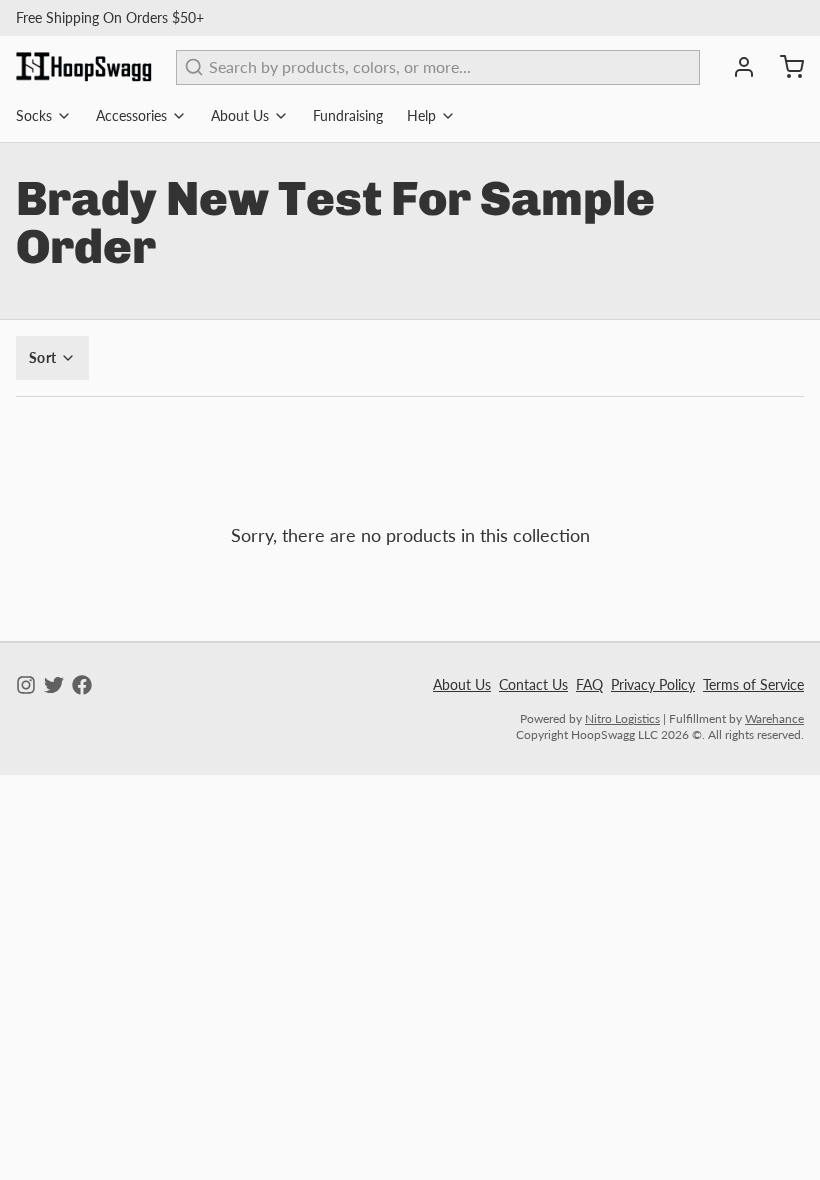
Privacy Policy (653, 684)
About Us (240, 115)
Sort (42, 357)
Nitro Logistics (622, 718)
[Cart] (784, 67)
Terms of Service (753, 684)
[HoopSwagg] (84, 67)
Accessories (131, 115)
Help (421, 115)
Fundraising (348, 115)
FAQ (589, 684)
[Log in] (736, 67)
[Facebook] (82, 685)
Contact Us (533, 684)
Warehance (774, 718)
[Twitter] (54, 685)
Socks (34, 115)
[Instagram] (26, 685)
